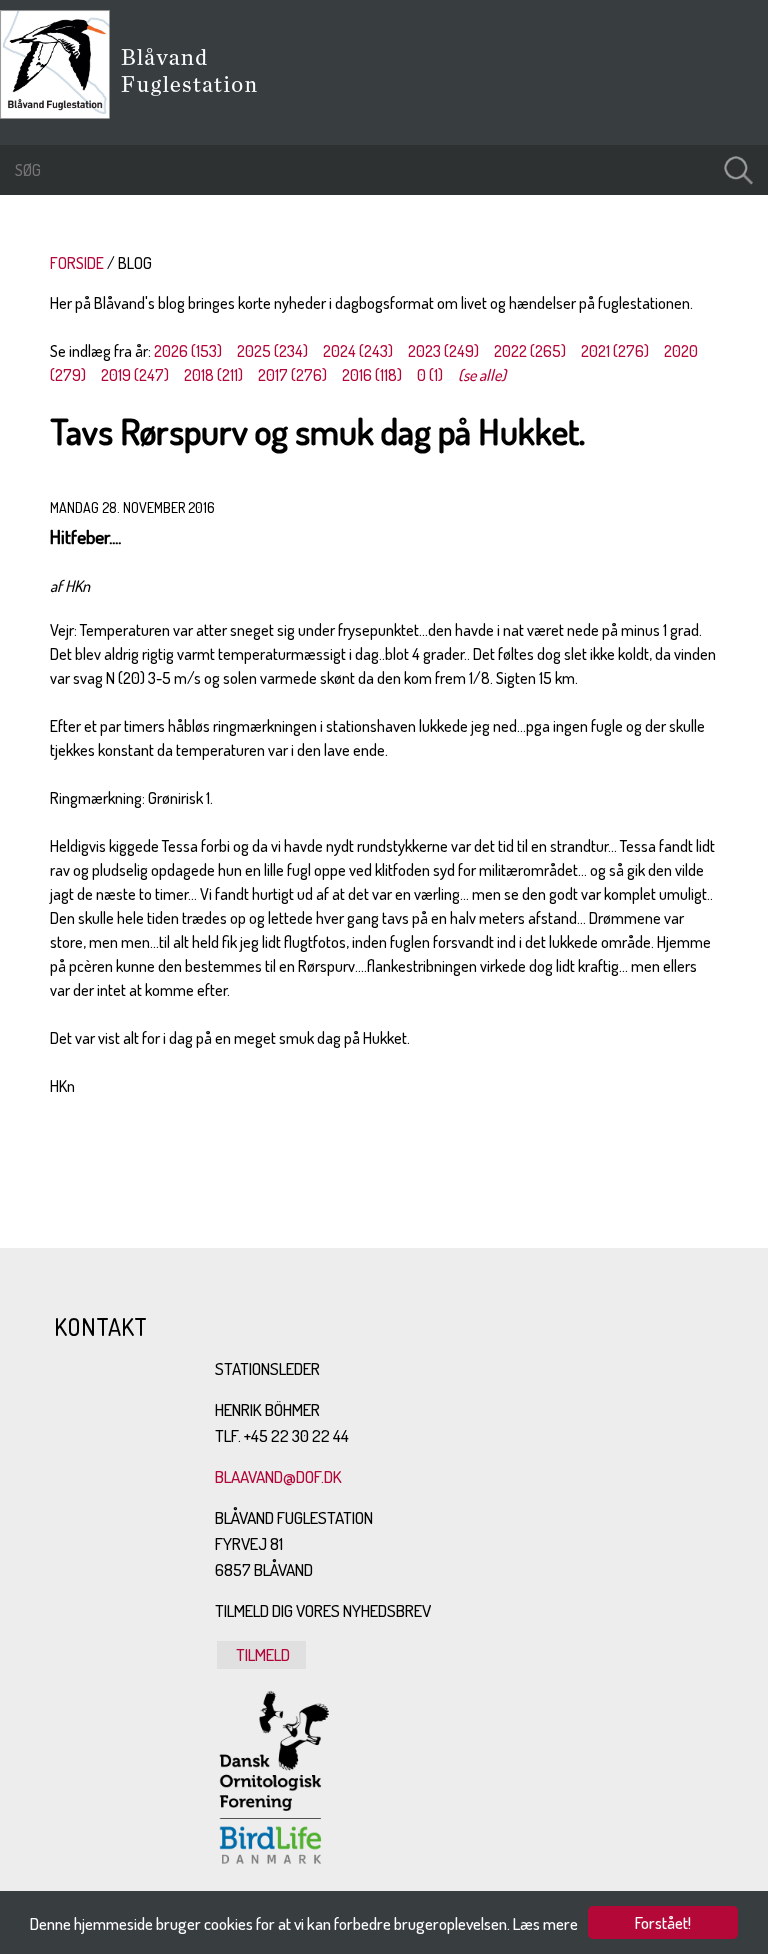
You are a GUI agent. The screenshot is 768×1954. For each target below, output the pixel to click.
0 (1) (430, 375)
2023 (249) (443, 351)
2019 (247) (135, 375)
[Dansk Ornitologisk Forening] (199, 99)
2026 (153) (188, 351)
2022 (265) (530, 351)
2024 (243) (358, 351)
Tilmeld (261, 1654)
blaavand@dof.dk (278, 1476)
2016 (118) (372, 375)
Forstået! (663, 1922)
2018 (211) (213, 375)
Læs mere (545, 1923)
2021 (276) (615, 351)
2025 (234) (272, 351)
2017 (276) (292, 375)
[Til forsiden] (60, 113)
